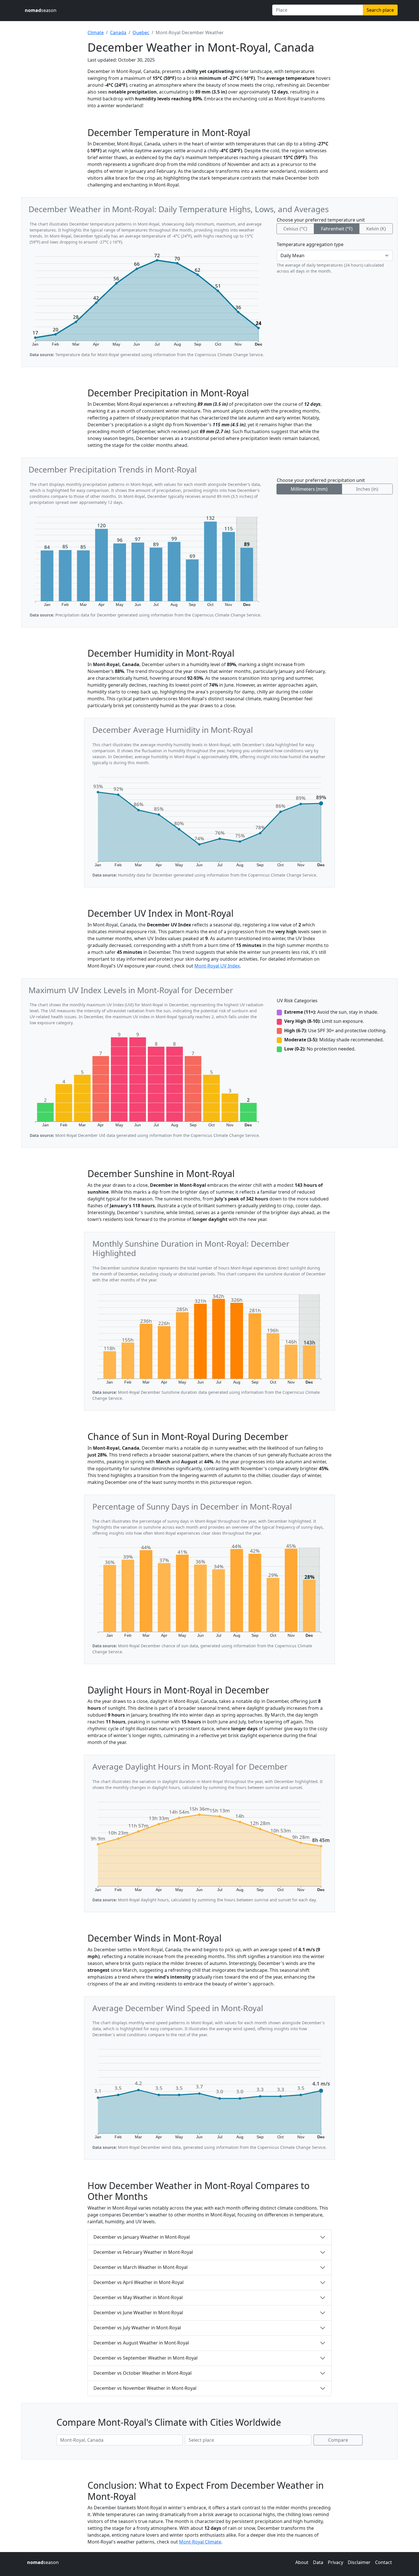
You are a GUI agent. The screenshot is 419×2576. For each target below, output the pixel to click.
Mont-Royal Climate (200, 2542)
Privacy (335, 2562)
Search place (380, 10)
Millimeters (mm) (309, 489)
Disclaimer (359, 2562)
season (41, 10)
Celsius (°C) (295, 229)
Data (318, 2562)
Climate (96, 33)
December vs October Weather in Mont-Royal (143, 2373)
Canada (118, 33)
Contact (384, 2562)
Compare (338, 2440)
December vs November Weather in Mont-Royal (145, 2388)
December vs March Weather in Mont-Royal (141, 2267)
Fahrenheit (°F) (337, 229)
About (302, 2562)
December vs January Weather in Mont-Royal (142, 2237)
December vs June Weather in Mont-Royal (138, 2313)
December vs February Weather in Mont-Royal (143, 2252)
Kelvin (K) (376, 229)
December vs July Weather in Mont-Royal (137, 2328)
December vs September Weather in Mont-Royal (146, 2358)
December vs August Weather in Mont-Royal (141, 2343)
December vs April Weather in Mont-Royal (139, 2282)
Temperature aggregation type (310, 244)
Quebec (141, 33)
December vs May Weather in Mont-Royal (138, 2297)
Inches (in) (367, 489)
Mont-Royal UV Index (217, 966)
